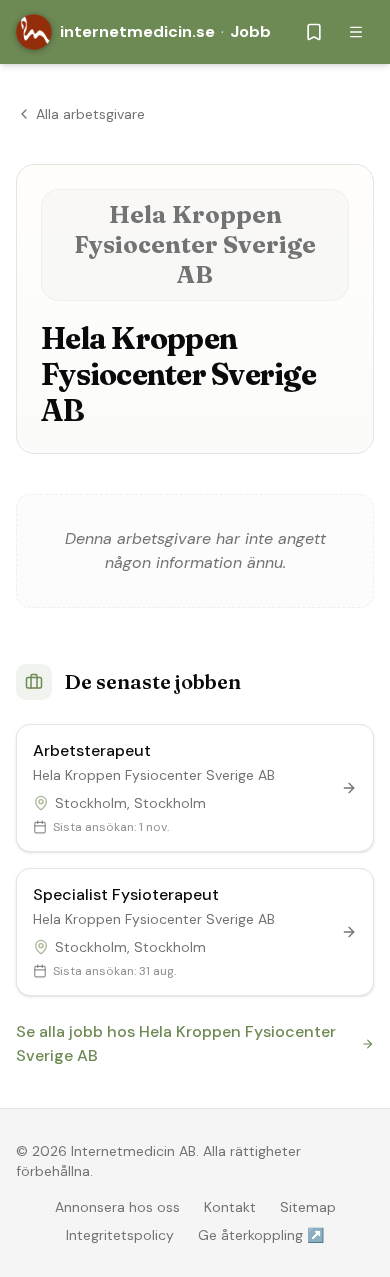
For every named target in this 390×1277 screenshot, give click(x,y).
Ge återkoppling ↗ (261, 1235)
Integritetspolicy (120, 1235)
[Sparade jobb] (314, 32)
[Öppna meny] (356, 32)
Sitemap (308, 1207)
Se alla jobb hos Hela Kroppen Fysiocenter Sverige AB (176, 1043)
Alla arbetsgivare (90, 114)
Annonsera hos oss (117, 1207)
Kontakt (230, 1207)
